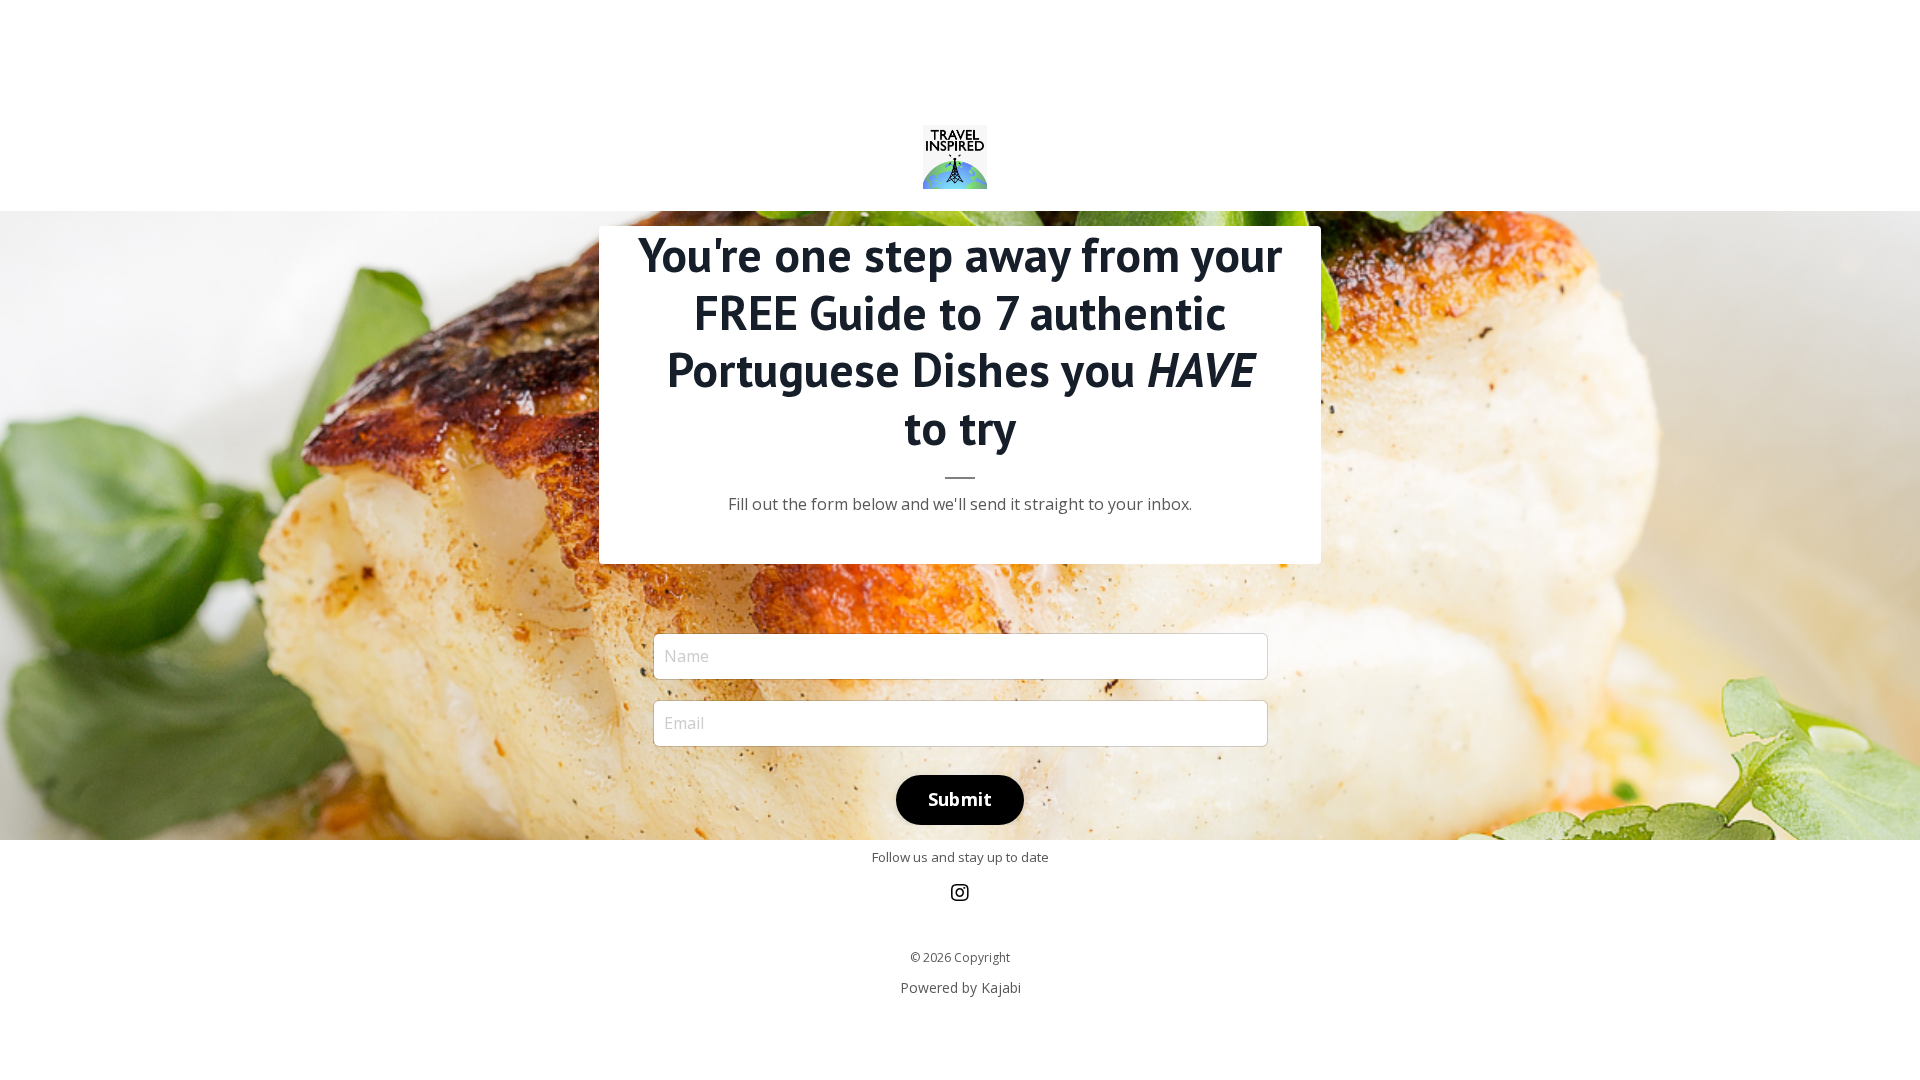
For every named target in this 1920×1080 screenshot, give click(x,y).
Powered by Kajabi (960, 987)
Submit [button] (960, 799)
